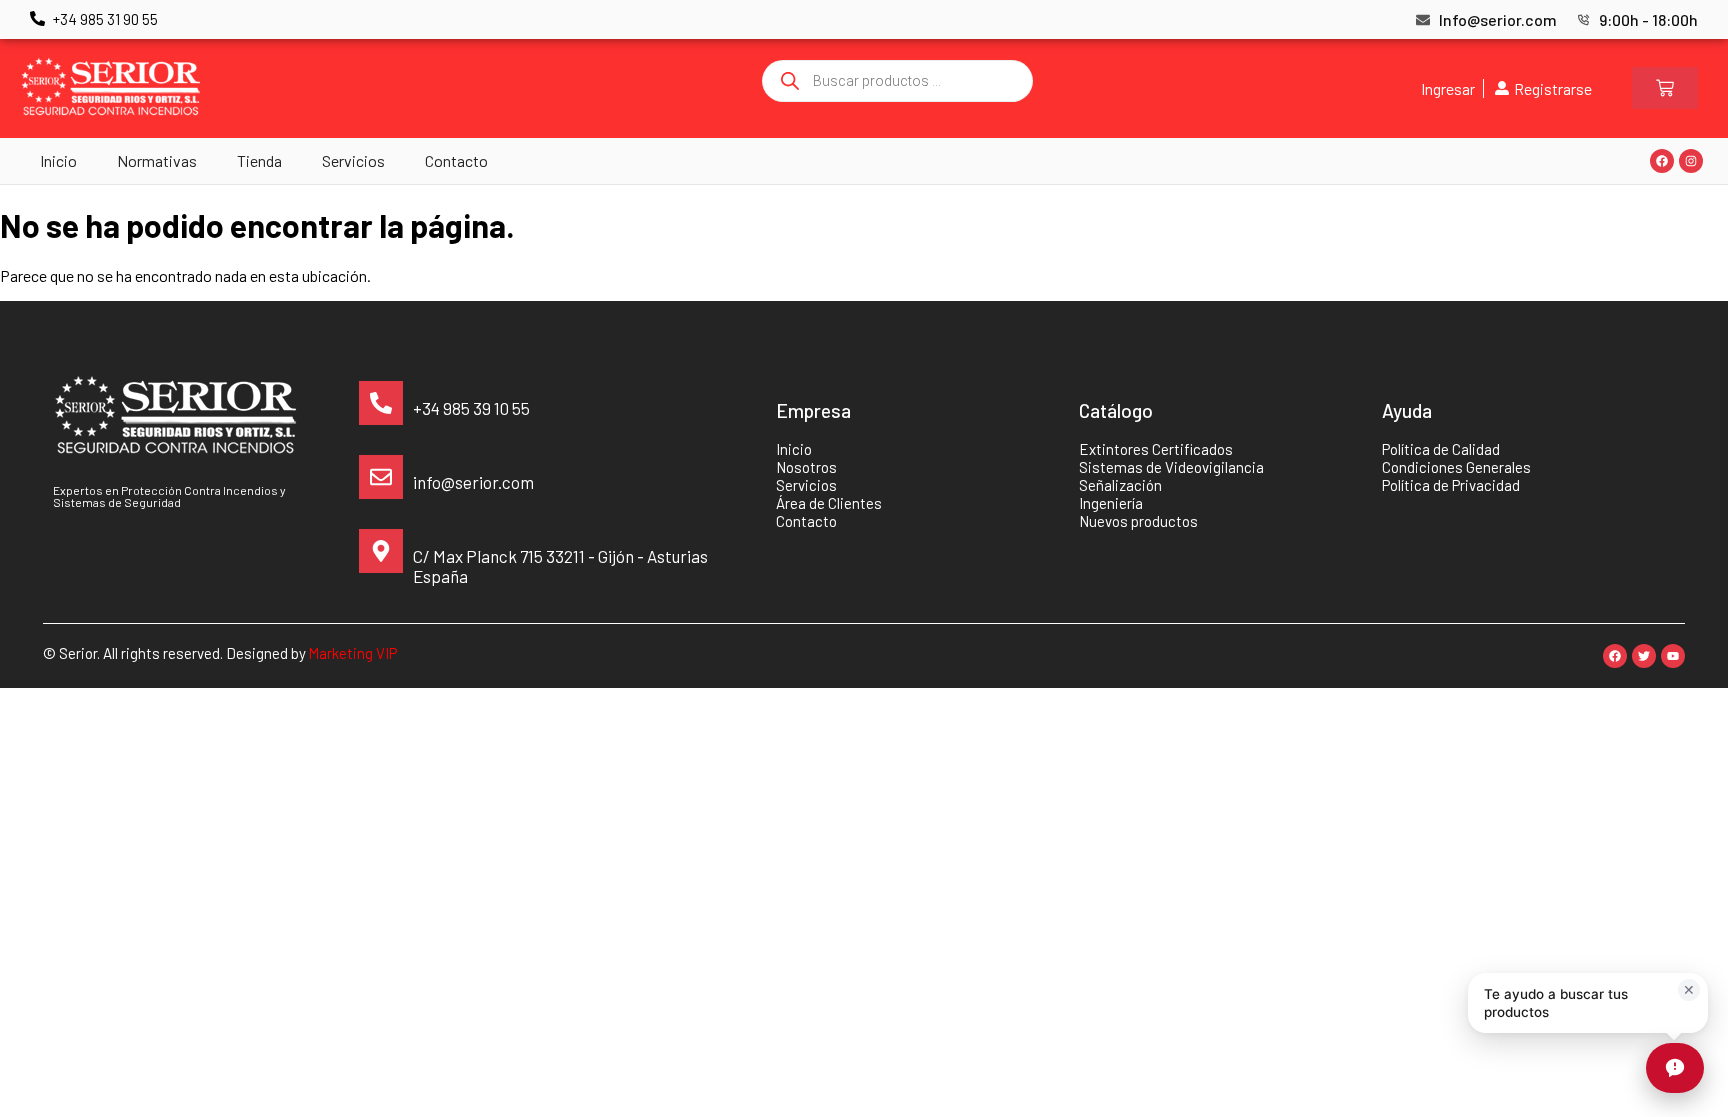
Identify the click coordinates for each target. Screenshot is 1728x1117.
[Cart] (1665, 88)
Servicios (353, 160)
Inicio (58, 160)
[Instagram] (1691, 161)
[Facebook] (1662, 161)
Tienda (259, 160)
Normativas (157, 160)
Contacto (456, 160)
